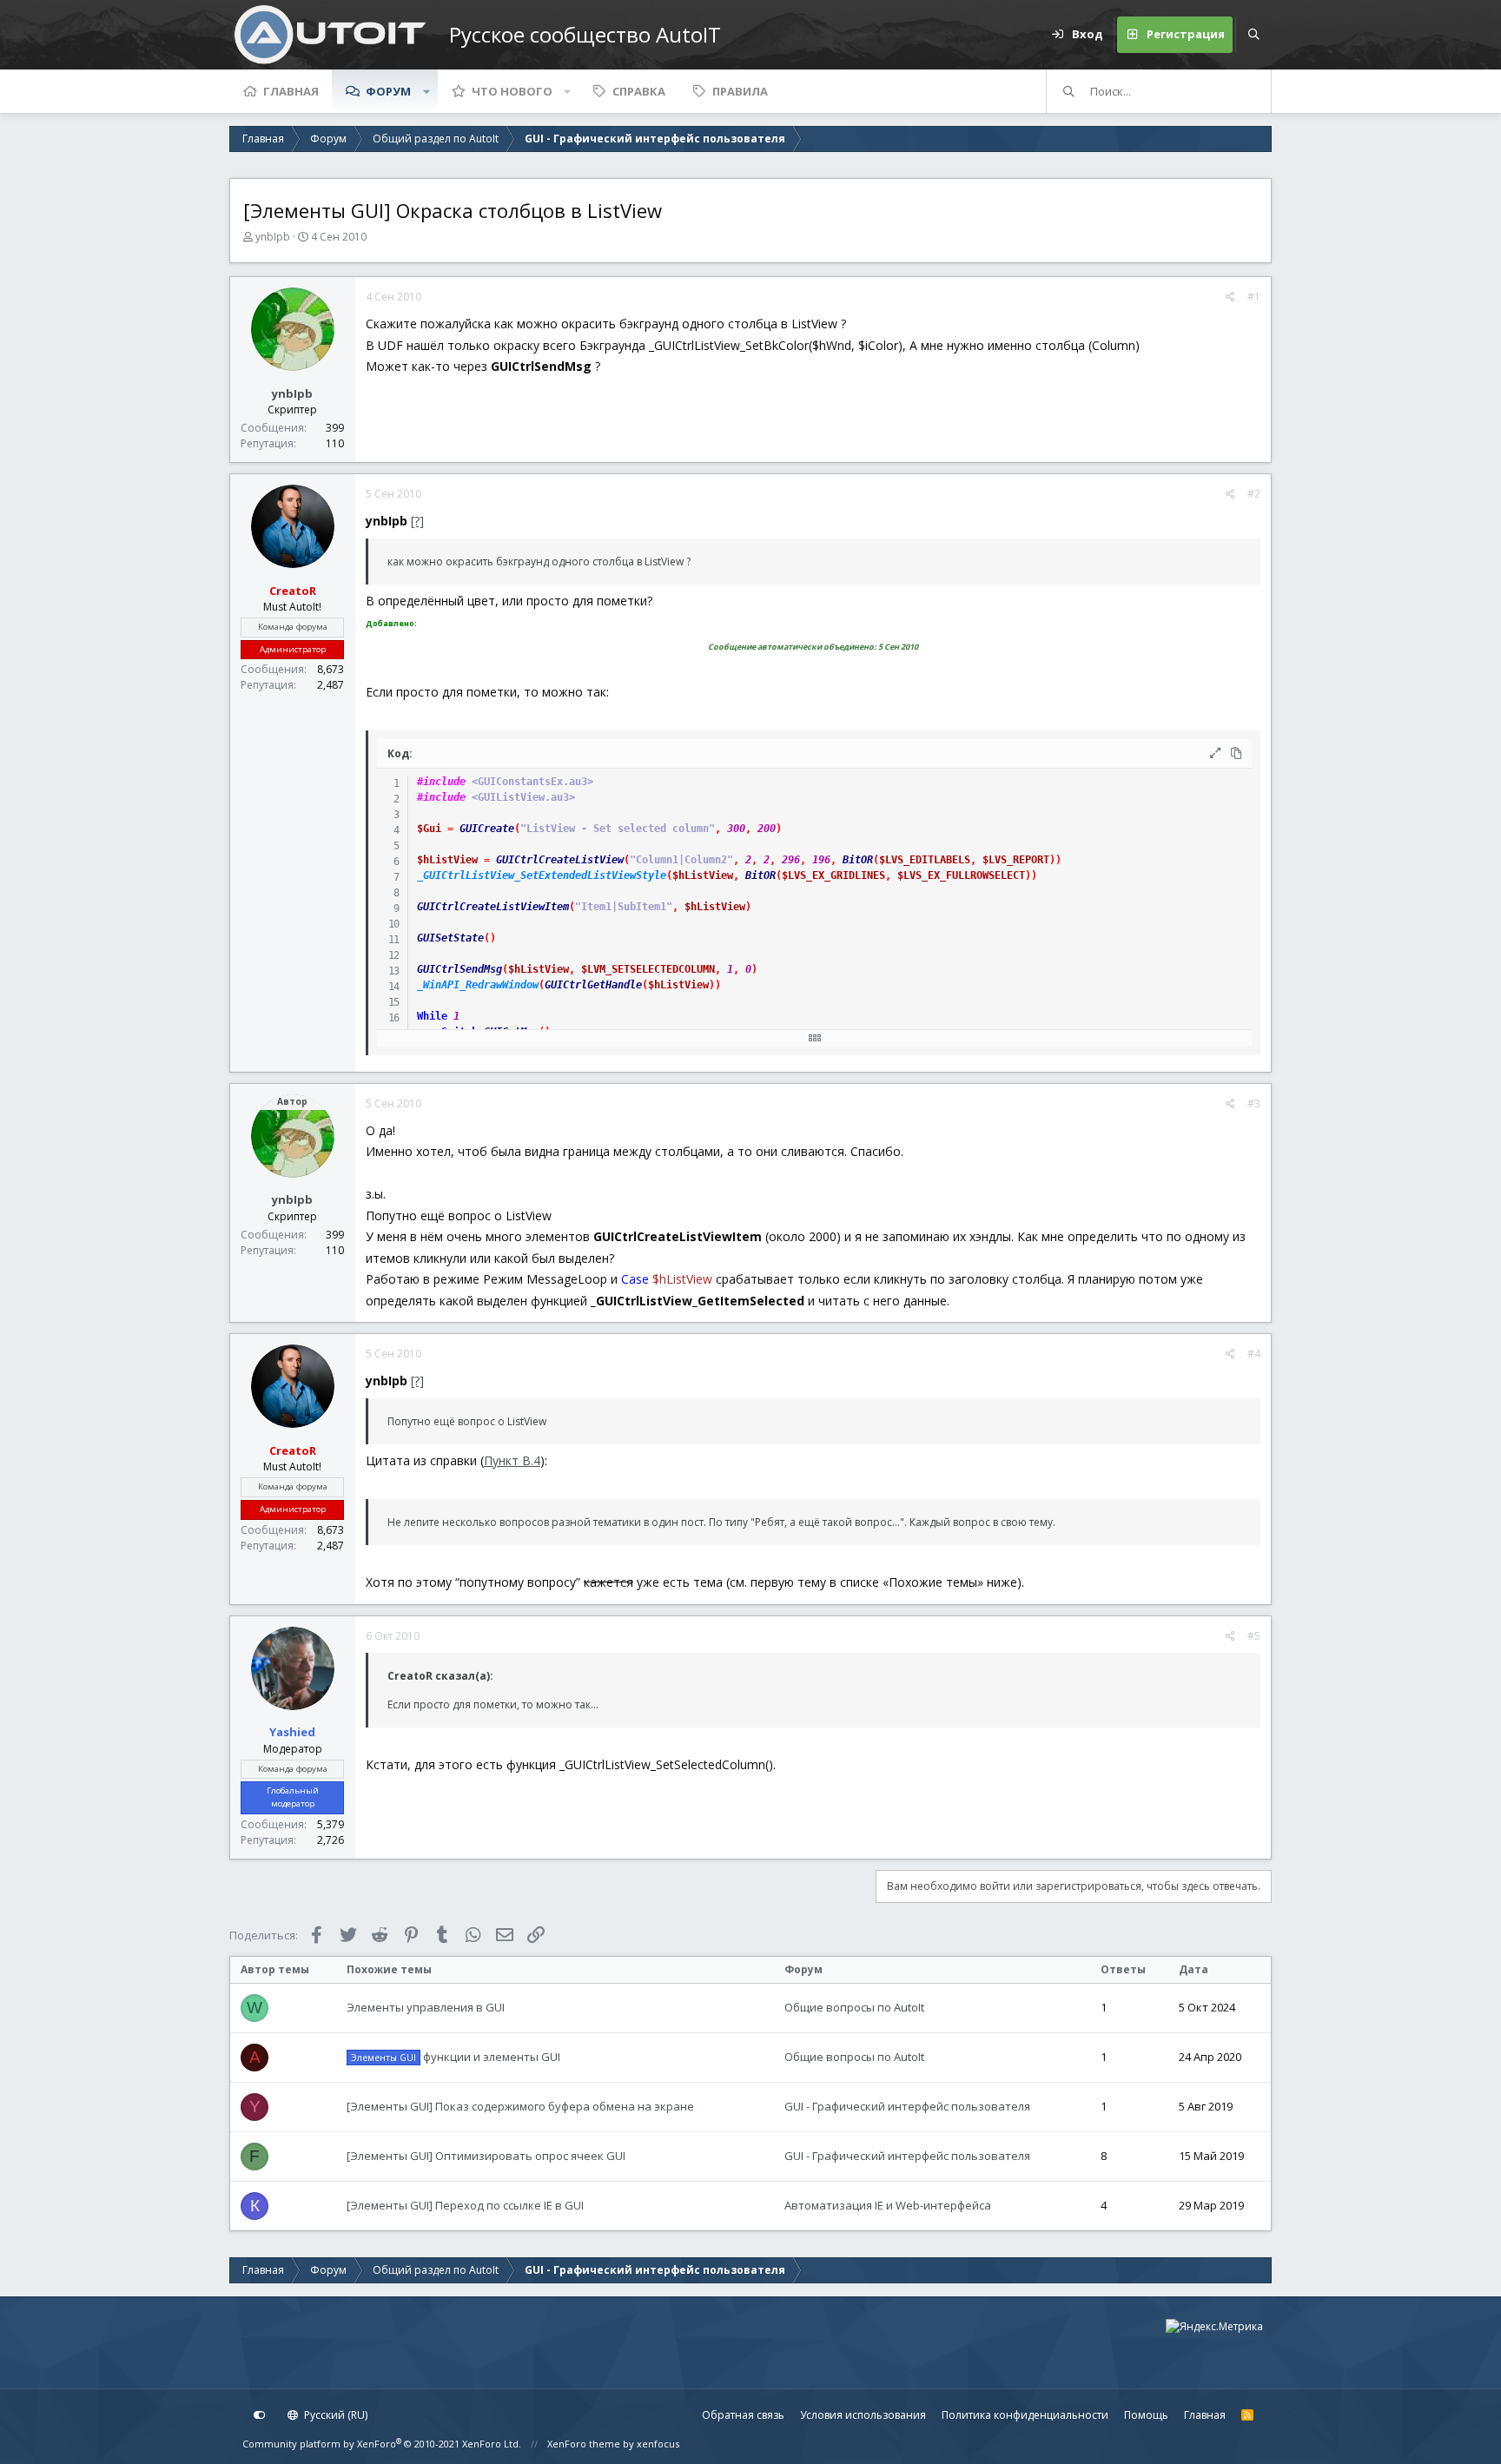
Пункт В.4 (512, 1460)
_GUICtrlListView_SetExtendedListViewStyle (542, 875)
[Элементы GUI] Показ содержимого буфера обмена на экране (520, 2106)
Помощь (1146, 2415)
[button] (426, 91)
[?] (417, 521)
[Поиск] (1253, 35)
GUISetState (450, 938)
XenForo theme (584, 2444)
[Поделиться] (1230, 297)
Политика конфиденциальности (1025, 2415)
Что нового (512, 91)
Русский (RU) (334, 2415)
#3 (1254, 1103)
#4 (1254, 1354)
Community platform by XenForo (382, 2444)
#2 (1254, 494)
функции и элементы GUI (456, 2057)
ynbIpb (273, 237)
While (432, 1016)
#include (441, 782)
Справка (639, 91)
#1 (1254, 297)
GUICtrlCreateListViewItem (493, 907)
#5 (1254, 1636)
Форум (388, 91)
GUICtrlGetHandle (593, 985)
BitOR (858, 860)
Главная (291, 91)
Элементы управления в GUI (426, 2007)
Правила (740, 91)
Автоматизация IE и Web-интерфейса (888, 2205)
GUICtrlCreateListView (560, 860)
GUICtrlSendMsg (460, 969)
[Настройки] (260, 2415)
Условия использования (863, 2415)
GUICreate (487, 829)
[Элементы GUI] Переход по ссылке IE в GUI (465, 2205)
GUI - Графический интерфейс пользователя (907, 2106)
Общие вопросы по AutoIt (854, 2007)
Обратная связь (743, 2415)
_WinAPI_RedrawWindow (478, 985)
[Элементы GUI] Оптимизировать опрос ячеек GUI (486, 2156)
